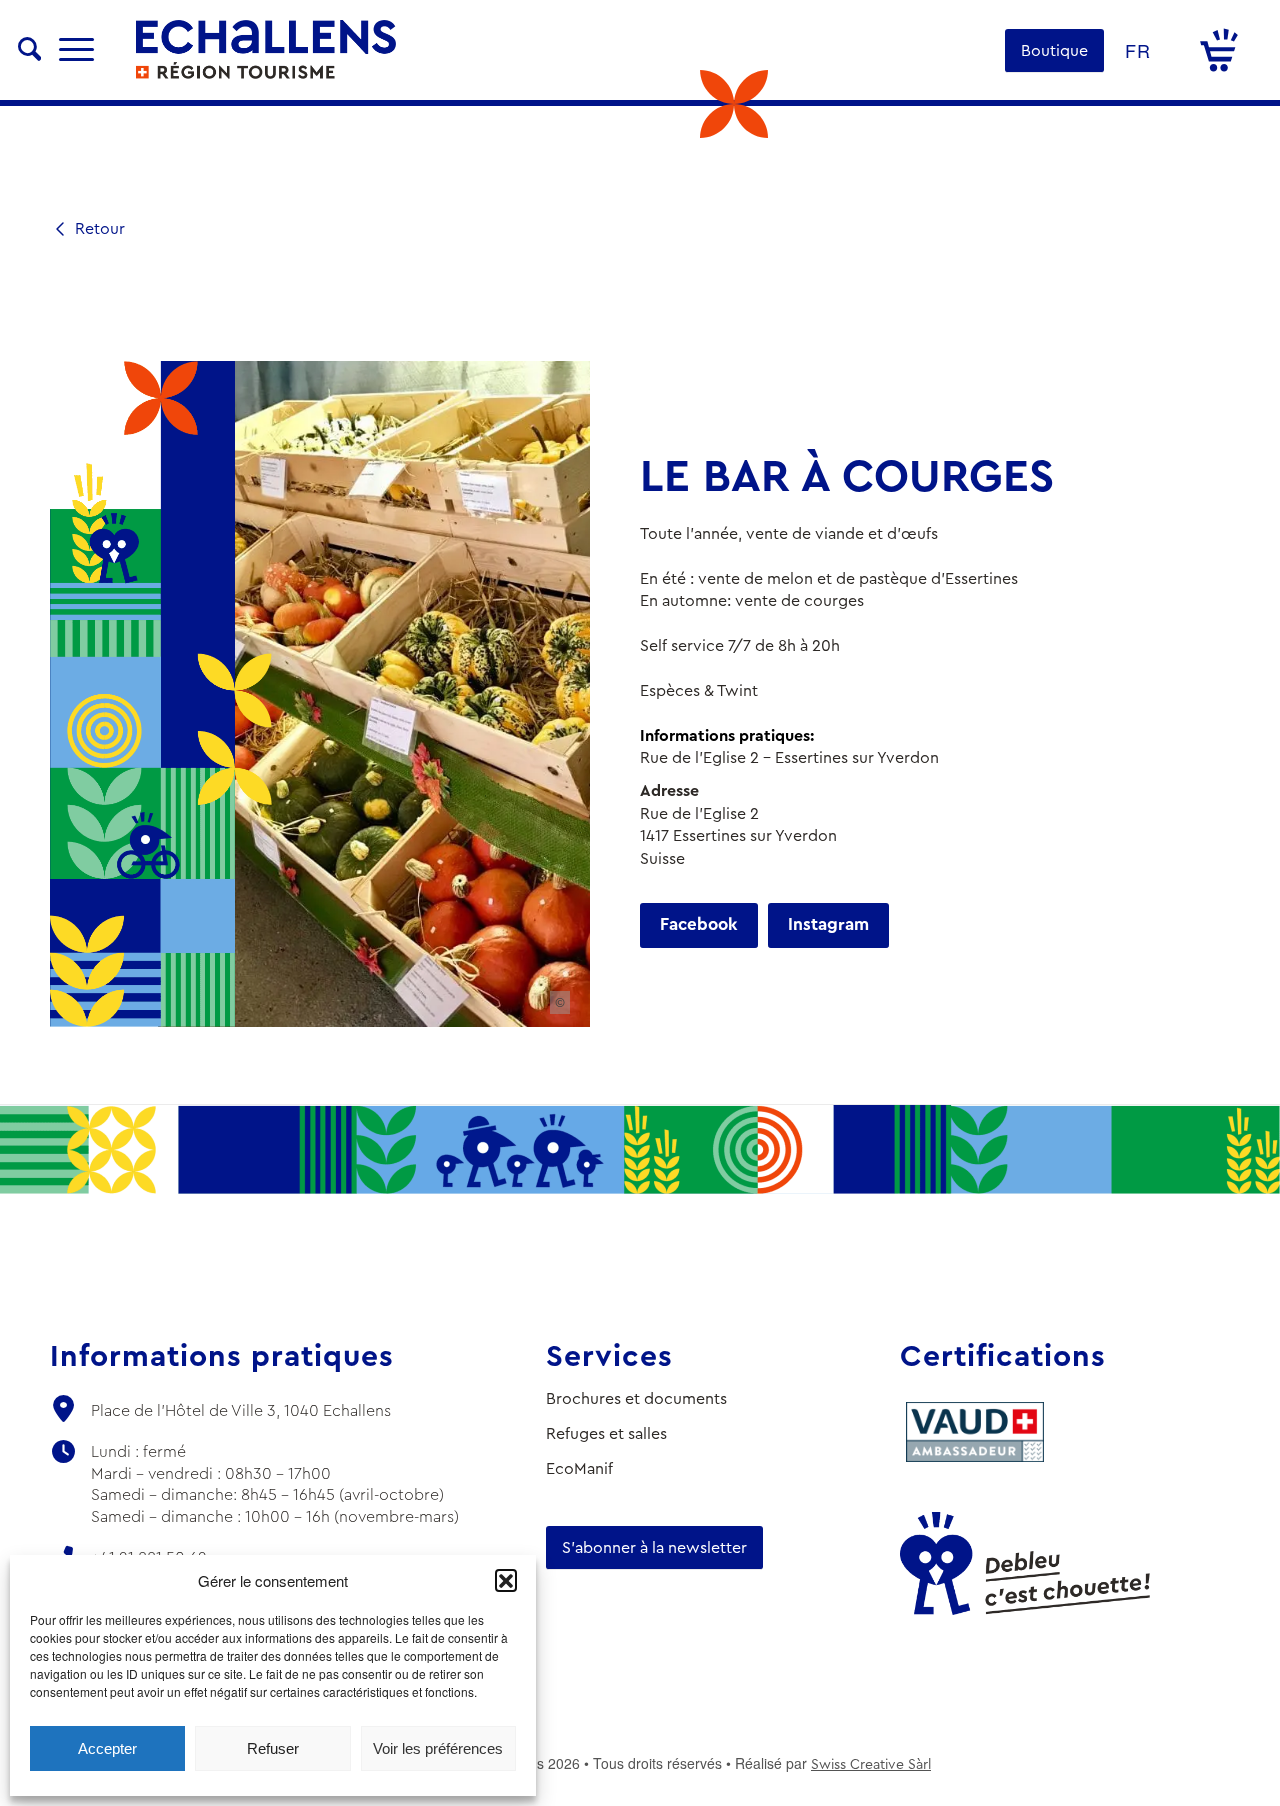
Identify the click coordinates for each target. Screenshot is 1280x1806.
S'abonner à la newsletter (654, 1547)
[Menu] (76, 50)
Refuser (273, 1748)
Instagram (828, 924)
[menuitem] (29, 50)
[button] (506, 1580)
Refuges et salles (606, 1433)
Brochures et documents (636, 1398)
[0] (1219, 50)
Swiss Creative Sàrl (871, 1764)
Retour (98, 228)
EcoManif (579, 1468)
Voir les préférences (438, 1748)
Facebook (699, 924)
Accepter (107, 1748)
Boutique (1054, 50)
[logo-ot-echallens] (266, 50)
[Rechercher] (29, 50)
